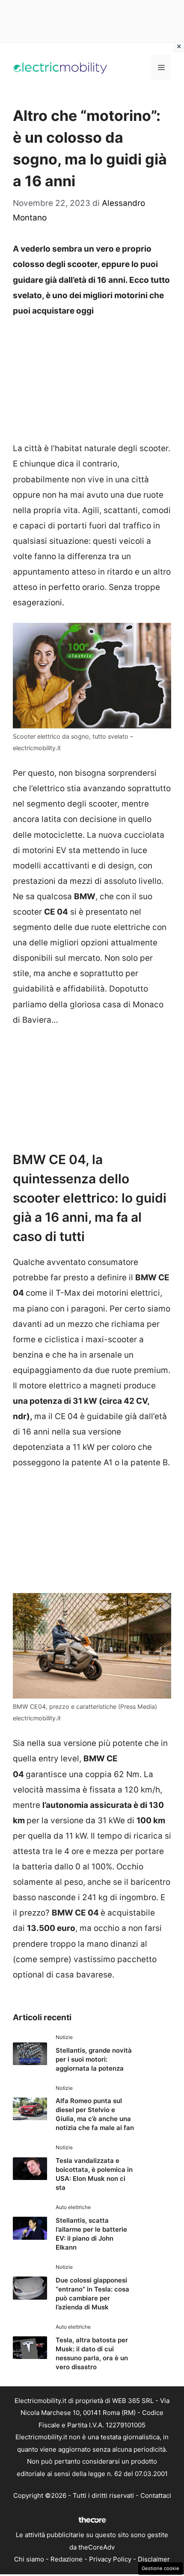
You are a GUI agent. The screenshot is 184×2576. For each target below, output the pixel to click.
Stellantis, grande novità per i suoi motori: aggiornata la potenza (94, 2059)
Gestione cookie (160, 2568)
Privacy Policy (110, 2559)
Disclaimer (154, 2559)
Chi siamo (29, 2559)
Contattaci (156, 2495)
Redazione (67, 2559)
